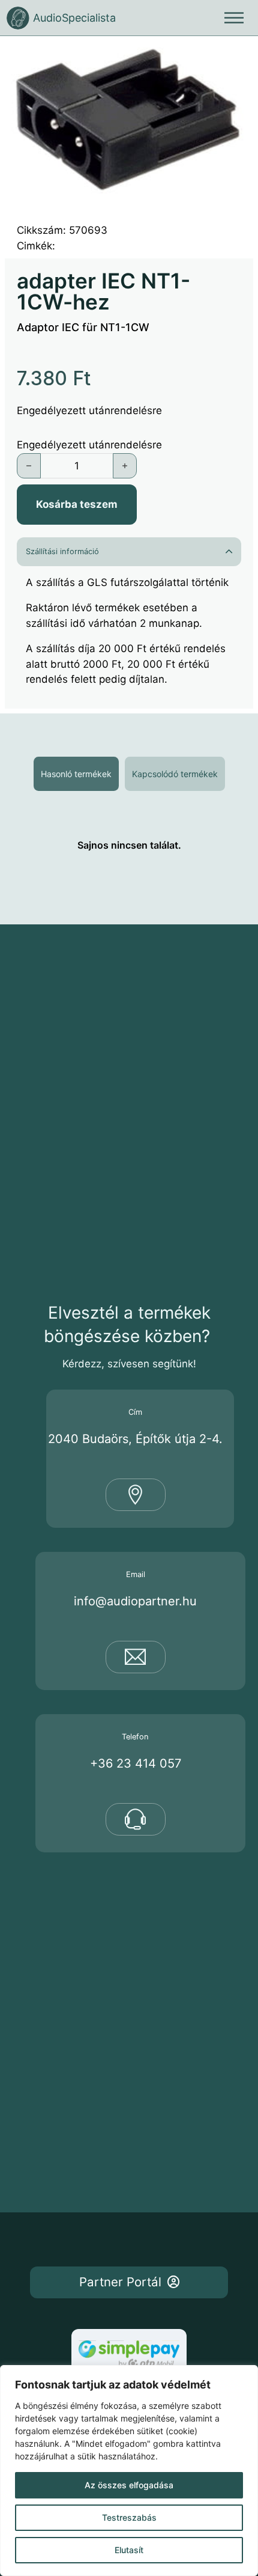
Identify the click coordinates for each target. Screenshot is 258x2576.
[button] (237, 57)
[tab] (76, 774)
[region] (129, 2471)
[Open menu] (234, 18)
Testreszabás (129, 2517)
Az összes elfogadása (129, 2485)
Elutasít (129, 2550)
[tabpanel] (129, 845)
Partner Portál (120, 2282)
